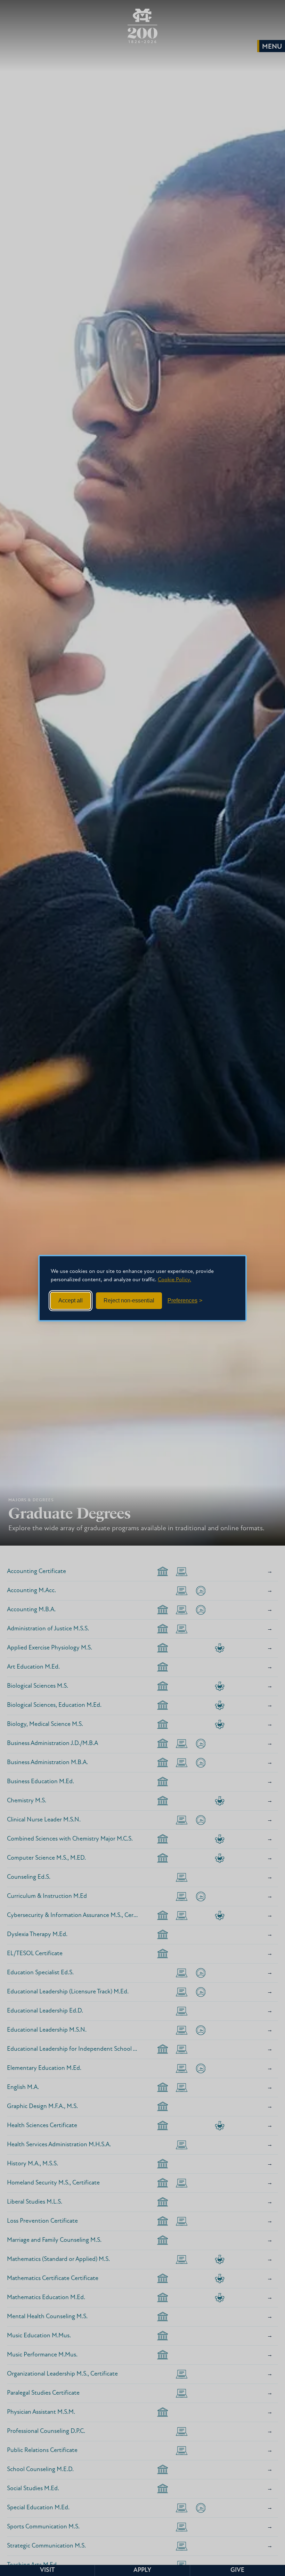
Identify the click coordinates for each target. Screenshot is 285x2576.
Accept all (71, 1301)
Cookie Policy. (174, 1280)
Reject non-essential (129, 1301)
